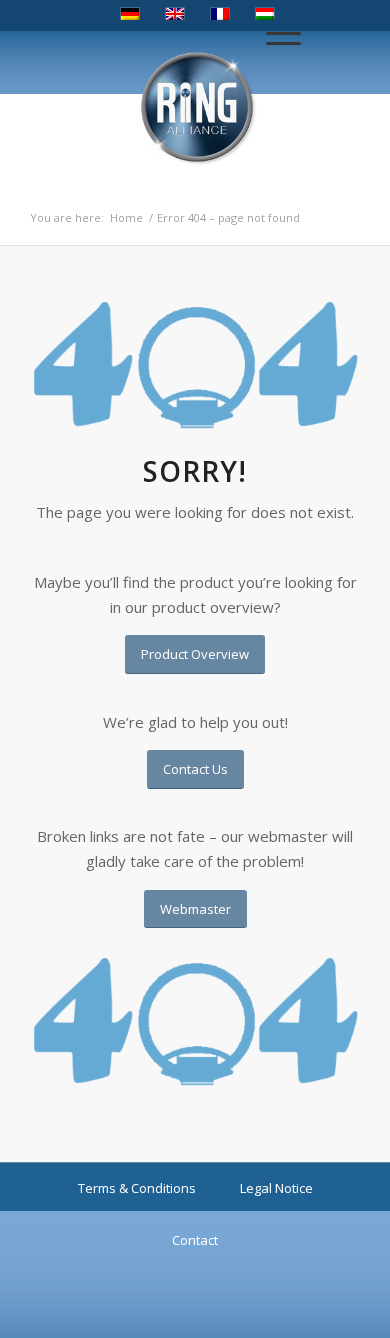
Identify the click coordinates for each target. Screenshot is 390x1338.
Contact (195, 1240)
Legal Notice (276, 1188)
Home (126, 217)
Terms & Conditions (137, 1188)
